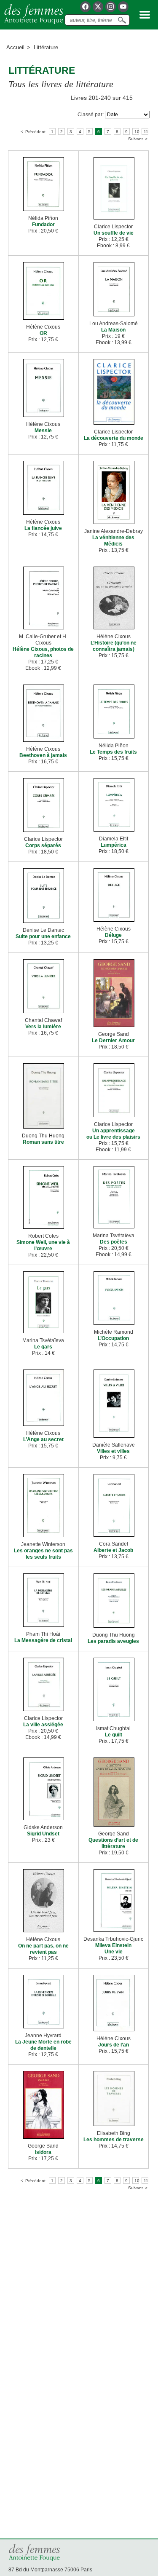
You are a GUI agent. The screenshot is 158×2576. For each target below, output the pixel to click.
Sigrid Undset (43, 1834)
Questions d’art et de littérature (113, 1843)
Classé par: (91, 115)
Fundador (43, 225)
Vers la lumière (43, 1027)
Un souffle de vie (114, 233)
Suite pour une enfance (43, 936)
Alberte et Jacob (113, 1550)
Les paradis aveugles (113, 1641)
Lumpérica (114, 845)
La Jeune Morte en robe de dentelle (43, 2045)
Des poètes (114, 1242)
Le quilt (114, 1735)
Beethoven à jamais (43, 755)
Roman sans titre (43, 1142)
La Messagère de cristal (43, 1640)
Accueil (15, 47)
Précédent (35, 132)
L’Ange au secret (43, 1439)
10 (137, 132)
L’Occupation (113, 1338)
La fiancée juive (43, 528)
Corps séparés (43, 845)
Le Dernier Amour (113, 1041)
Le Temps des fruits (113, 752)
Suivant (135, 139)
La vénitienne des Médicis (113, 541)
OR (43, 333)
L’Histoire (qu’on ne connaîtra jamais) (114, 646)
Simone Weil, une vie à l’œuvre (43, 1245)
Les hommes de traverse (114, 2140)
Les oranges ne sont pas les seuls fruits (43, 1554)
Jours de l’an (114, 2045)
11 (146, 132)
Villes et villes (113, 1451)
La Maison (113, 330)
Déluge (113, 935)
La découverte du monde (114, 438)
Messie (43, 431)
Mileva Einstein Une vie (113, 1949)
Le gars (43, 1347)
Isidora (43, 2152)
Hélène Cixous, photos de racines (43, 652)
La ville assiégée (43, 1725)
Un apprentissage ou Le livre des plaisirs (113, 1134)
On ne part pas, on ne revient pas (43, 1949)
